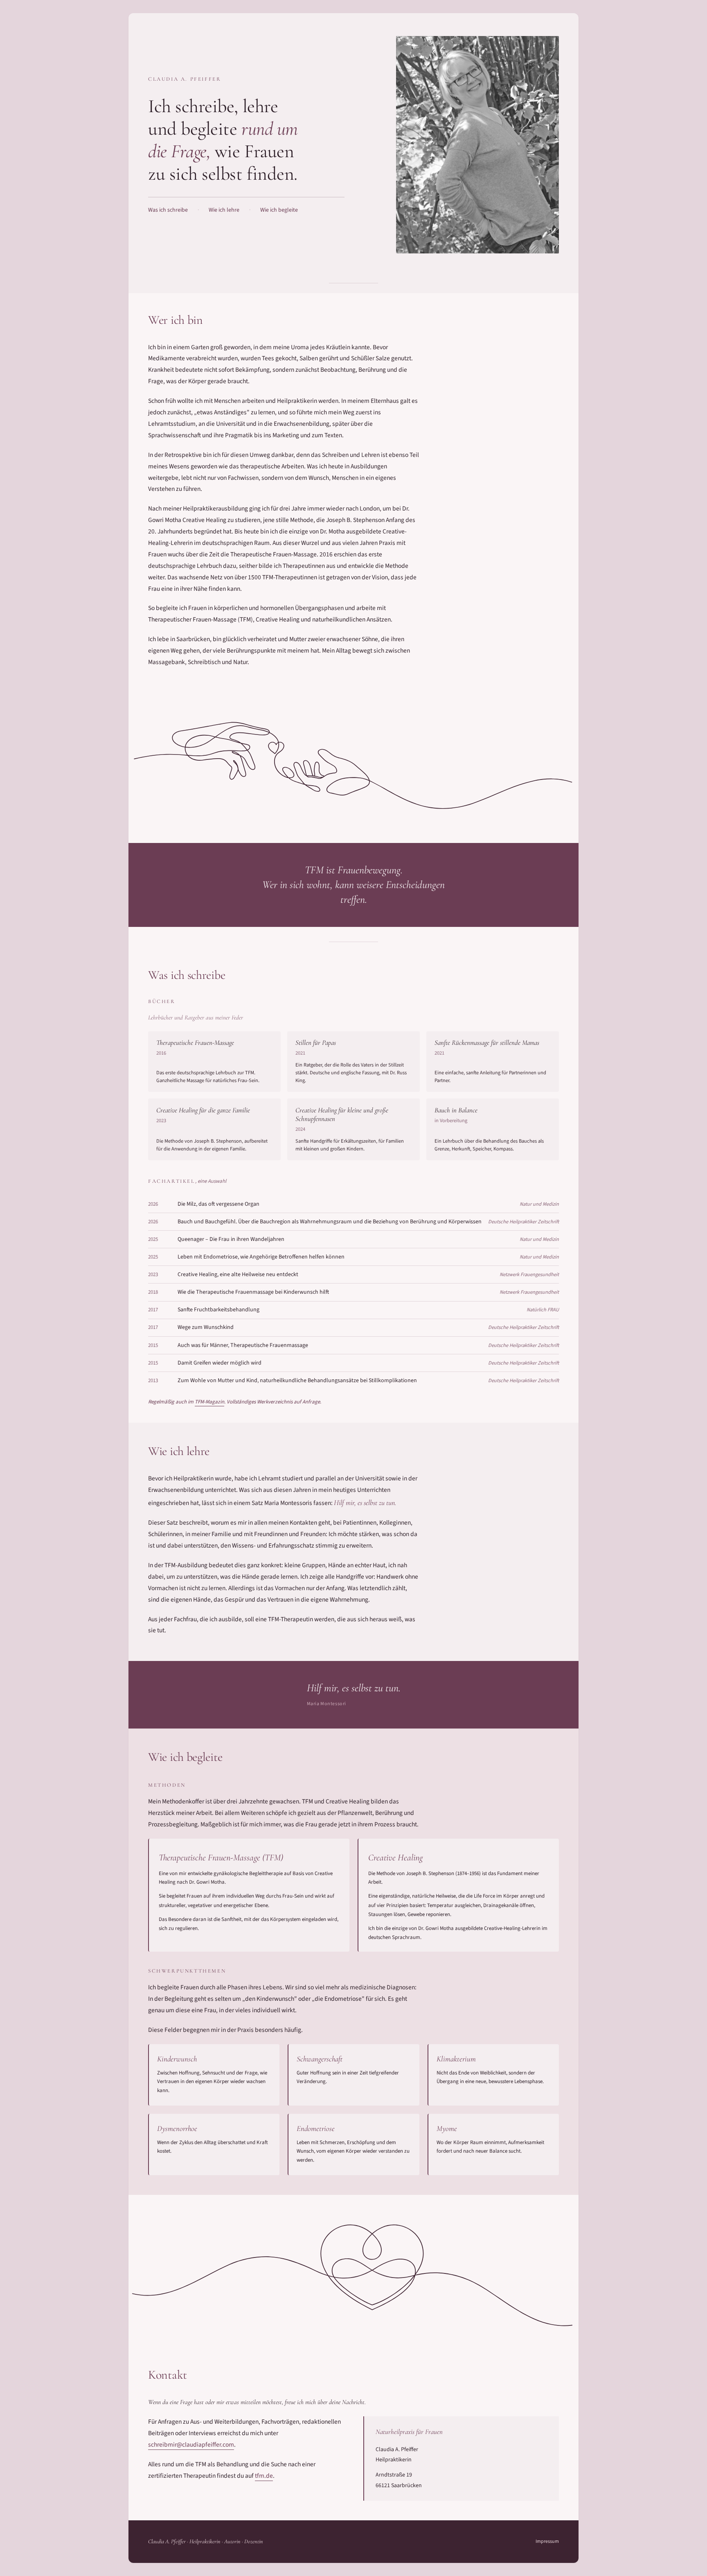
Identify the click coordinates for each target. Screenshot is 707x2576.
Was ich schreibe (168, 210)
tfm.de (264, 2476)
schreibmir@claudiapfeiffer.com (191, 2445)
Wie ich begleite (279, 210)
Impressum (547, 2541)
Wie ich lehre (224, 210)
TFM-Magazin (209, 1402)
